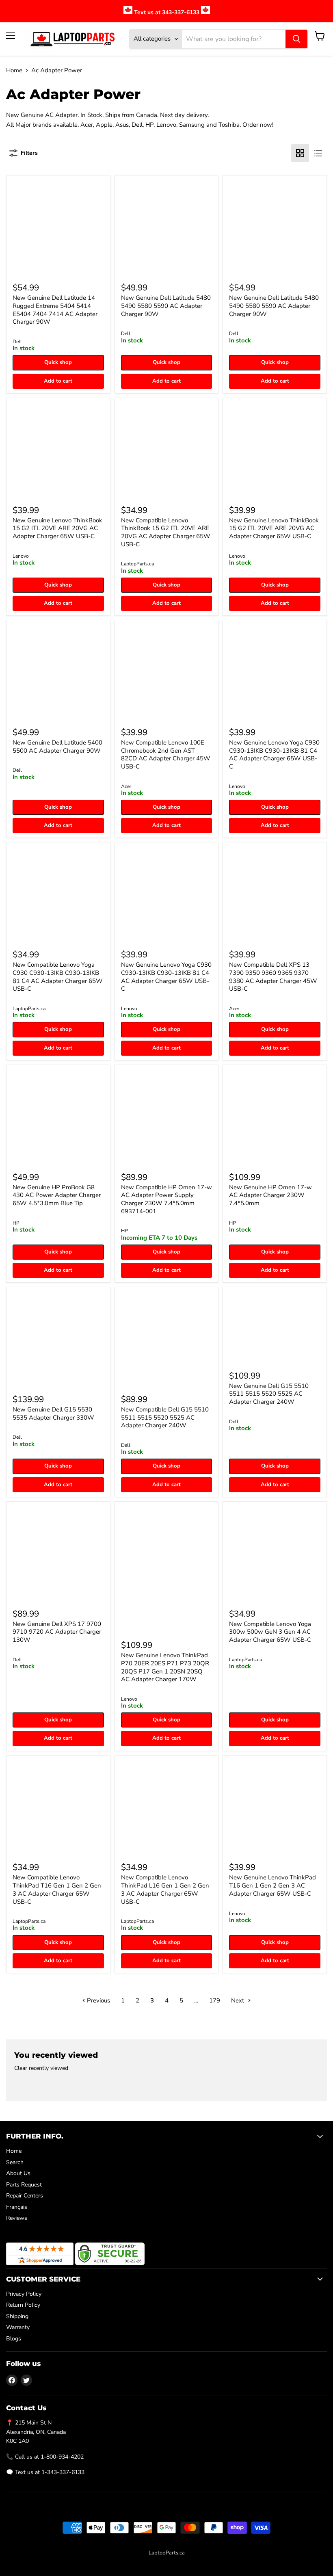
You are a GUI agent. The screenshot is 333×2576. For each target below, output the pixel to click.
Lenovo (21, 556)
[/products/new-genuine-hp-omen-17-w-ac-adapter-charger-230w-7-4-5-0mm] (275, 1117)
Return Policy (23, 2305)
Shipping (17, 2316)
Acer (126, 786)
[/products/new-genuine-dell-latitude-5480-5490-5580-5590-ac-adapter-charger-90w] (275, 227)
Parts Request (24, 2185)
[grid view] (300, 153)
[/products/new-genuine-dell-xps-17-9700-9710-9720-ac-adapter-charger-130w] (58, 1553)
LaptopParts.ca (137, 564)
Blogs (14, 2339)
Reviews (17, 2218)
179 (215, 2000)
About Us (18, 2173)
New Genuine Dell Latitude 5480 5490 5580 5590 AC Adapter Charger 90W (166, 306)
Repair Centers (25, 2196)
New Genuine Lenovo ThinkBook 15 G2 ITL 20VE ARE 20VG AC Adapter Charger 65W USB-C (57, 528)
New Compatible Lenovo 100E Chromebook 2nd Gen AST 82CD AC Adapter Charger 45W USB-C (166, 754)
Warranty (18, 2327)
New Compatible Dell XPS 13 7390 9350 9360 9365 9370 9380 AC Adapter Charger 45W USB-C (273, 977)
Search (15, 2162)
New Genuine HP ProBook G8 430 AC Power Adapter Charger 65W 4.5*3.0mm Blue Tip (57, 1195)
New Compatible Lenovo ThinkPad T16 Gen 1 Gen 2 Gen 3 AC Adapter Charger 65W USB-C (57, 1889)
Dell (17, 342)
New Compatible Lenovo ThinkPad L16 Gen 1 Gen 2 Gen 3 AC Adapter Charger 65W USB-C (165, 1889)
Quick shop (58, 362)
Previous (98, 2000)
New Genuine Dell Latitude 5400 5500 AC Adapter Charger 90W (57, 747)
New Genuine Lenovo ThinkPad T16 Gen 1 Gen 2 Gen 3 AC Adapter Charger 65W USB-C (272, 1885)
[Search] (296, 39)
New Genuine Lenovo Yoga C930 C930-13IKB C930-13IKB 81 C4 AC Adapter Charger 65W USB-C (274, 754)
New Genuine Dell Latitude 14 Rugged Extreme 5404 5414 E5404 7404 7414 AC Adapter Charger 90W (55, 310)
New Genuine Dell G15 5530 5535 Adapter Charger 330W (53, 1414)
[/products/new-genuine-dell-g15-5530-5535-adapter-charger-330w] (58, 1339)
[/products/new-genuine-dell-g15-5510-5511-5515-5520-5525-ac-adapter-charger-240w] (275, 1327)
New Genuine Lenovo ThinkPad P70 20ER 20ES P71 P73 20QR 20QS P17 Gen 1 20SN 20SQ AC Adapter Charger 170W (165, 1667)
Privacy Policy (24, 2294)
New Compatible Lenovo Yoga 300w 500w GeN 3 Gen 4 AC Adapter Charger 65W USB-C (270, 1632)
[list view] (318, 153)
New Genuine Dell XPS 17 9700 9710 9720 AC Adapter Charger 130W (57, 1632)
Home (14, 70)
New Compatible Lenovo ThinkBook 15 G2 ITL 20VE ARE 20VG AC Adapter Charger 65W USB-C (166, 532)
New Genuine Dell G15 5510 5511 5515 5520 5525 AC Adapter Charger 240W (269, 1394)
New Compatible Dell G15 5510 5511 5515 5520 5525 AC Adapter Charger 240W (165, 1417)
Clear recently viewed (41, 2068)
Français (17, 2207)
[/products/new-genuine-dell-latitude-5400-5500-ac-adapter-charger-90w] (58, 672)
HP (16, 1223)
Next (238, 2000)
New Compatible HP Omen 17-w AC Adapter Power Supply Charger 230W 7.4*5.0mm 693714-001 (166, 1199)
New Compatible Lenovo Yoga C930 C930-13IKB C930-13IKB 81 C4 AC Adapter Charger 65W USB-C (58, 977)
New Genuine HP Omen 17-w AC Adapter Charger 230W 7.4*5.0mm (270, 1195)
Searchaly (184, 2561)
